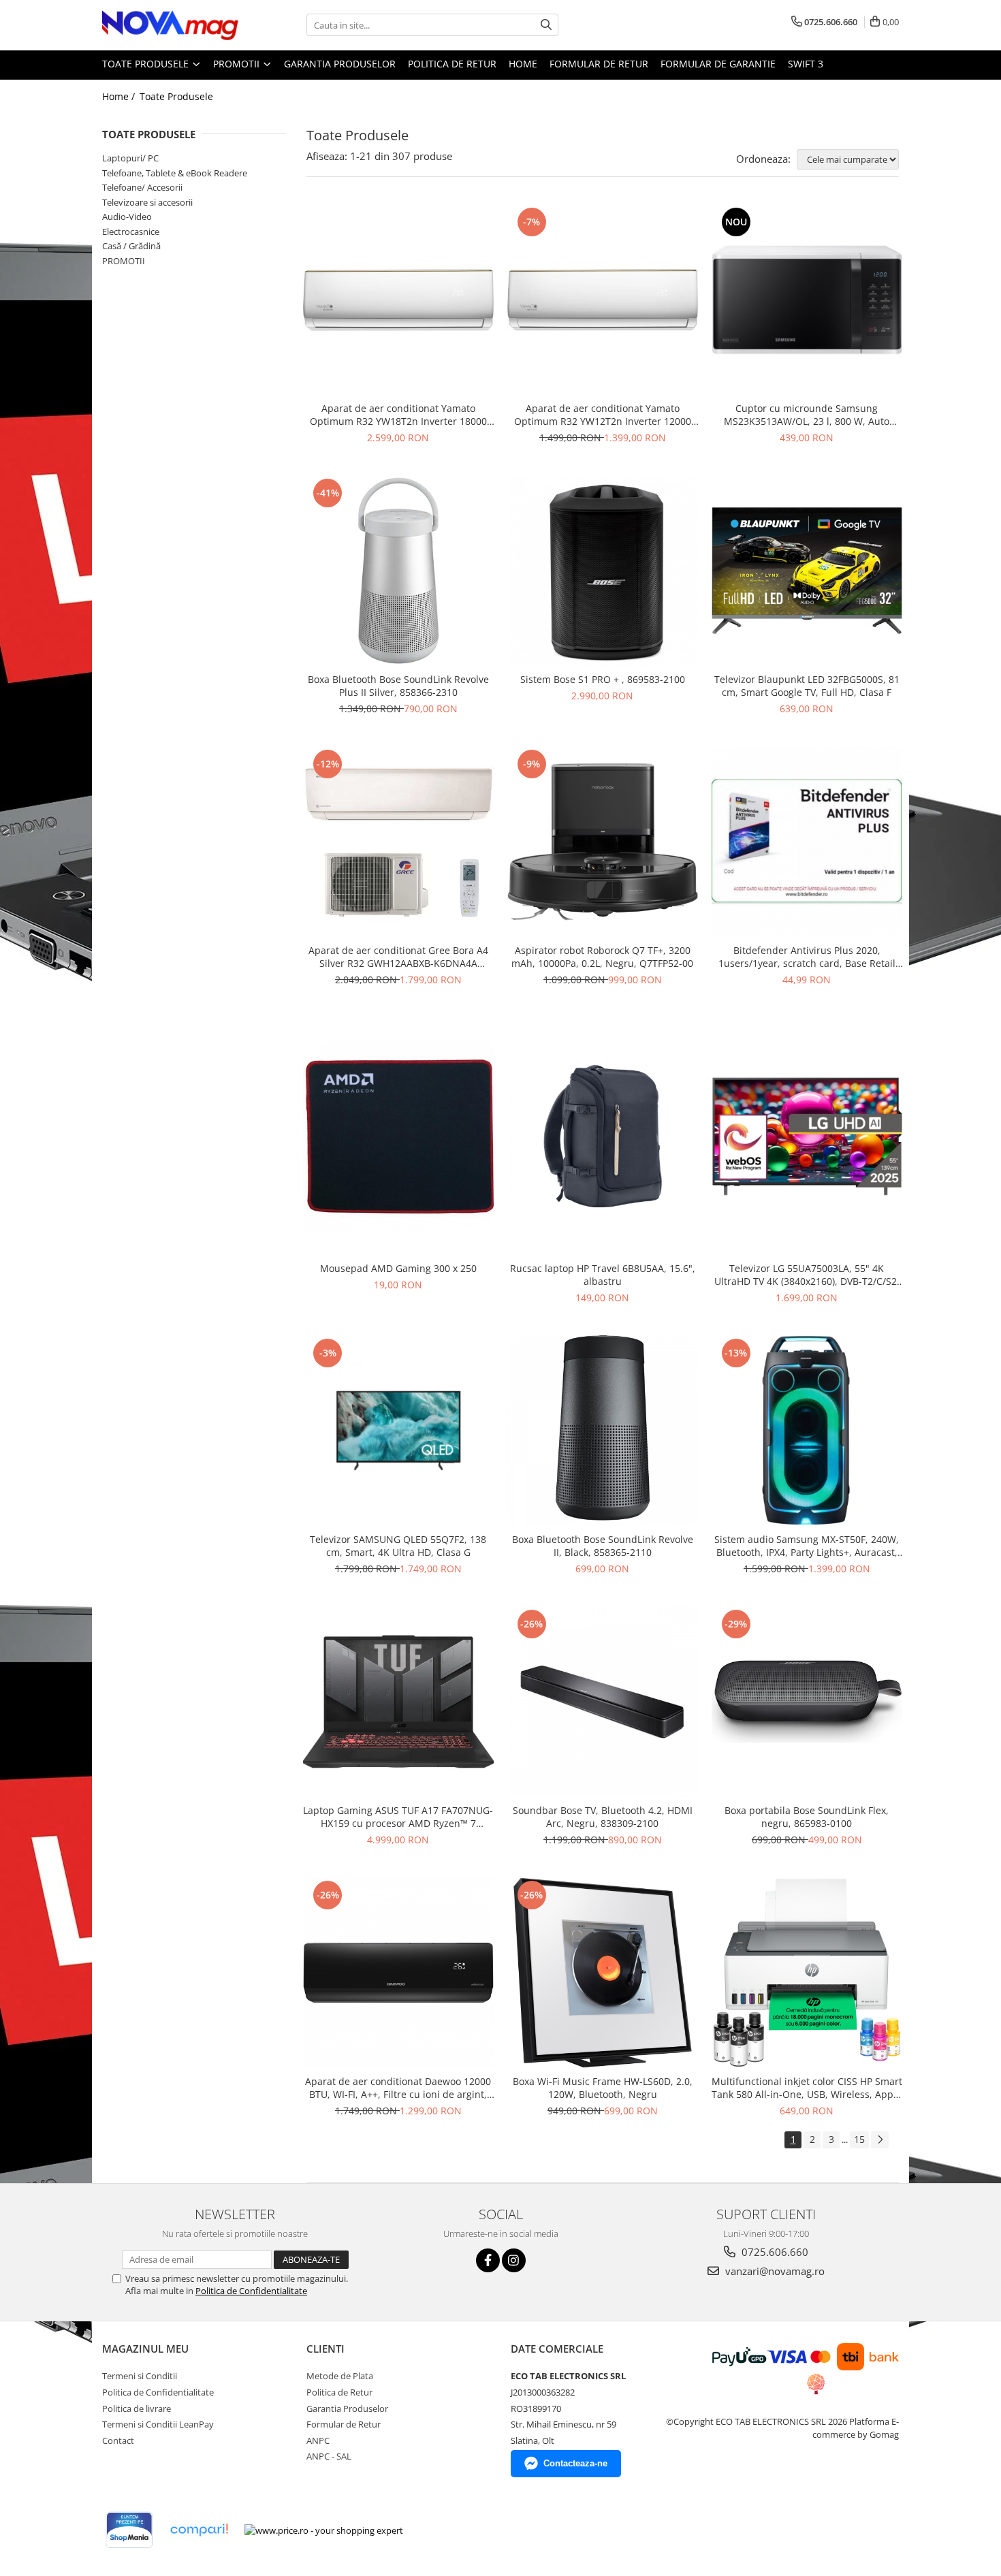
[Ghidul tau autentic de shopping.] (199, 2530)
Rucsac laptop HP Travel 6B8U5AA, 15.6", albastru (603, 1275)
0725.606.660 (774, 2252)
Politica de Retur (452, 64)
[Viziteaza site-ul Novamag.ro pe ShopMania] (129, 2530)
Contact (118, 2440)
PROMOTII (238, 64)
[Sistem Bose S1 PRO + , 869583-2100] (603, 571)
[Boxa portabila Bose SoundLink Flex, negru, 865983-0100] (807, 1702)
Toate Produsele (147, 64)
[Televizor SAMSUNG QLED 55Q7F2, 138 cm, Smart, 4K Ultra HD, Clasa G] (398, 1431)
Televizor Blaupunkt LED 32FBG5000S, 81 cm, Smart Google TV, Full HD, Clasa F (807, 686)
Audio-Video (127, 217)
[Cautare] (546, 25)
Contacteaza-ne (575, 2463)
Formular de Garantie (718, 64)
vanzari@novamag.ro (774, 2271)
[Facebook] (488, 2260)
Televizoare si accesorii (147, 202)
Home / (120, 96)
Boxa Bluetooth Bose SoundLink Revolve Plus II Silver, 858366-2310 (398, 686)
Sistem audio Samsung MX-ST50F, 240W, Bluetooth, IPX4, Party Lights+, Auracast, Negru (807, 1546)
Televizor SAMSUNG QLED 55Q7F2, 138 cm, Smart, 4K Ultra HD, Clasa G (398, 1546)
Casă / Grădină (131, 246)
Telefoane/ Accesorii (142, 187)
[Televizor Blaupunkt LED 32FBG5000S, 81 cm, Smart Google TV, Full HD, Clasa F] (807, 571)
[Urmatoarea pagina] (880, 2140)
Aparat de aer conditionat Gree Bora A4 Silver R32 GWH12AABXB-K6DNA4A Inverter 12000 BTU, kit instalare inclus (398, 957)
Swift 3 (806, 64)
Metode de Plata (340, 2376)
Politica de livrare (137, 2408)
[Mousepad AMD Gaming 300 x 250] (398, 1136)
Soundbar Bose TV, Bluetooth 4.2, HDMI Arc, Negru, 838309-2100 (603, 1817)
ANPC (318, 2440)
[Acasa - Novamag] (170, 25)
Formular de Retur (599, 64)
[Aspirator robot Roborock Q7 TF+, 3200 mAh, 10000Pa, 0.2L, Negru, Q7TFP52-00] (603, 842)
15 (859, 2139)
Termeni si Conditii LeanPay (158, 2424)
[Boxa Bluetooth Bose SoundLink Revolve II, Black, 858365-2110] (603, 1431)
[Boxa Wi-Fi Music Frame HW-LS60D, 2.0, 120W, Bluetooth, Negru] (603, 1973)
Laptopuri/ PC (130, 158)
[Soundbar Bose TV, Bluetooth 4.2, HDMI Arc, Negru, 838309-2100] (603, 1702)
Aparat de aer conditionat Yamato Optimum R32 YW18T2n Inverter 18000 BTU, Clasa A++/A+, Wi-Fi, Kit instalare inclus (398, 415)
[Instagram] (514, 2260)
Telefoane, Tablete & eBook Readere (175, 173)
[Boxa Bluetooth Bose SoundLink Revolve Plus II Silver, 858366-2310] (398, 571)
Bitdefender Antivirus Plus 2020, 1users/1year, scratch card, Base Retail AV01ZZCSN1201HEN (807, 957)
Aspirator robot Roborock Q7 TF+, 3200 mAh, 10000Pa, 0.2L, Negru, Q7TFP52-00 (602, 957)
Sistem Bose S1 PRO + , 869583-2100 (603, 679)
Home (523, 64)
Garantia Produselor (340, 64)
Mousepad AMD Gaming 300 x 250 (398, 1268)
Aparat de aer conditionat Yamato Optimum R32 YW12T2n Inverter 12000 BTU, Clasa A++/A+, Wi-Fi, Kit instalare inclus (603, 415)
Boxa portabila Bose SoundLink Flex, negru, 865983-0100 (807, 1817)
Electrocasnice (131, 232)
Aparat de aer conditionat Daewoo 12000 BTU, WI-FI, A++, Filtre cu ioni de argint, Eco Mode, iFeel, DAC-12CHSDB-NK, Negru (398, 2088)
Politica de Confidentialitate (251, 2291)
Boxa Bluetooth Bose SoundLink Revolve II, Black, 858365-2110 (603, 1546)
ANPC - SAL (329, 2456)
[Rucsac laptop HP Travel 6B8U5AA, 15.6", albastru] (603, 1136)
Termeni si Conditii (140, 2376)
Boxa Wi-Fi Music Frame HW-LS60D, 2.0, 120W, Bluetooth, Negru (603, 2088)
